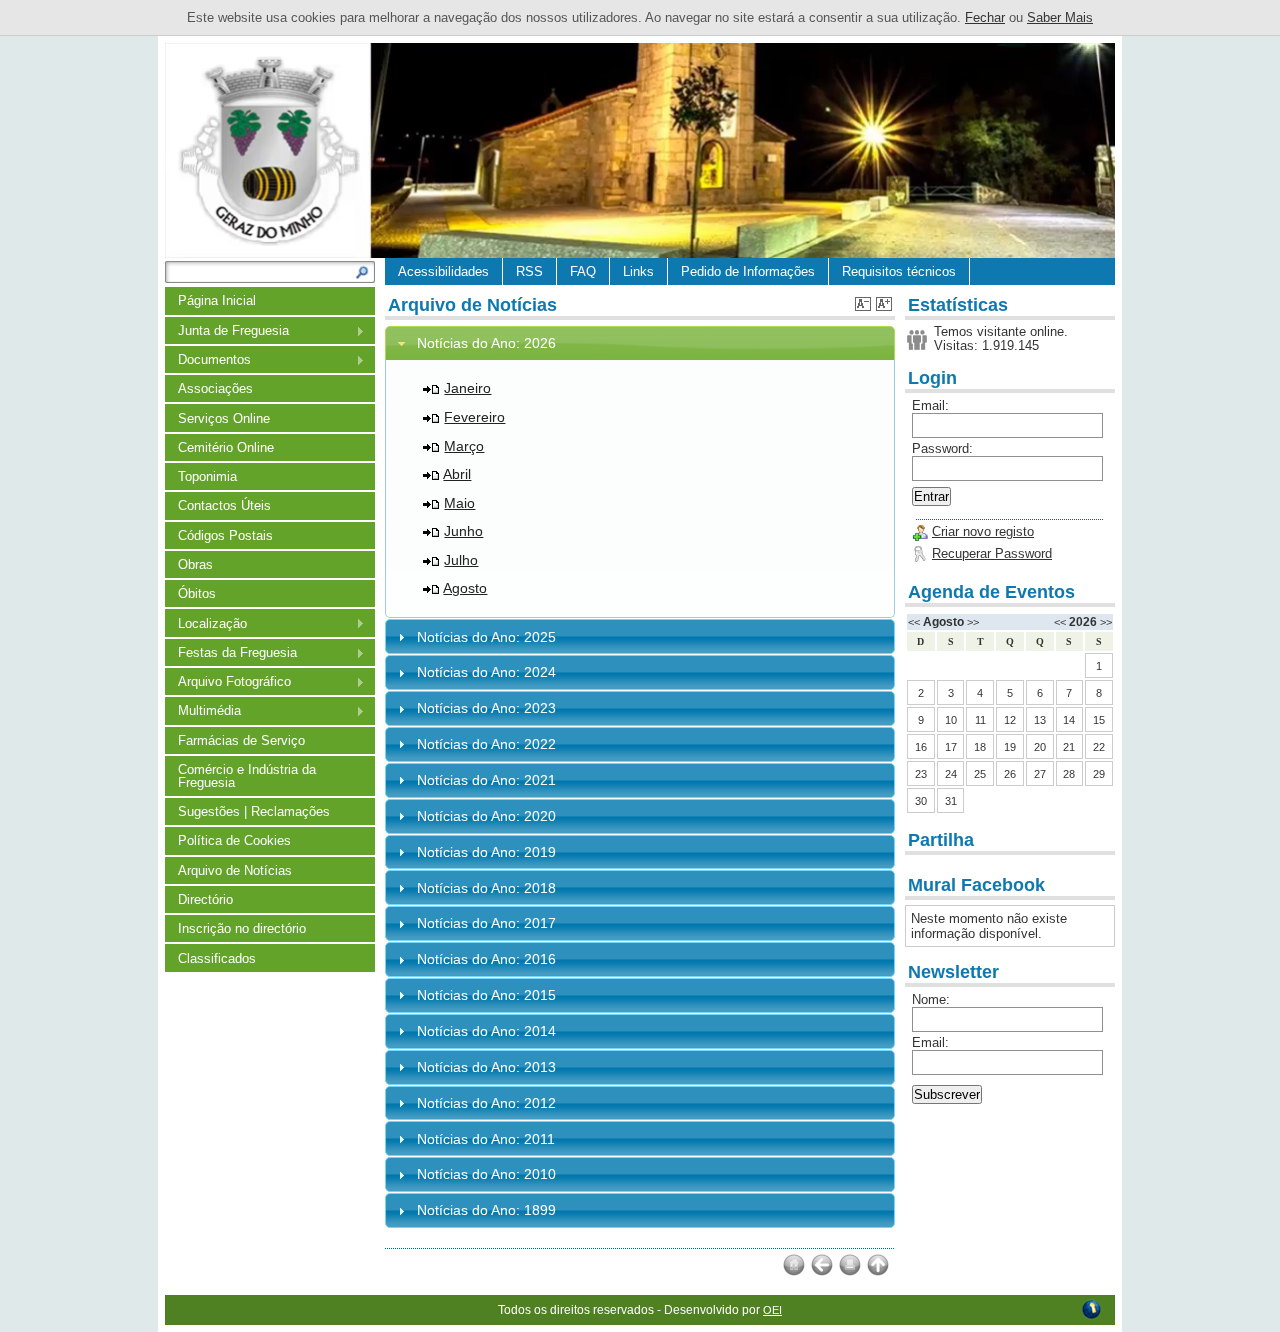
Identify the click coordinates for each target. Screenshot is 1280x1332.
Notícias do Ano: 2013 (486, 1067)
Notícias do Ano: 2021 (486, 780)
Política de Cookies (234, 840)
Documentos (208, 360)
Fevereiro (474, 417)
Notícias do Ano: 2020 (486, 816)
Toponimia (207, 476)
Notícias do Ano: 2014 (486, 1031)
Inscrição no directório (242, 928)
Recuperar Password (992, 553)
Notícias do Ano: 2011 (486, 1139)
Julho (461, 560)
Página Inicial (217, 300)
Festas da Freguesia (231, 653)
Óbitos (197, 593)
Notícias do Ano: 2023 (486, 708)
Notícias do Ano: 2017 (486, 923)
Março (464, 446)
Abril (457, 474)
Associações (215, 388)
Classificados (217, 958)
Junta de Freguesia (227, 331)
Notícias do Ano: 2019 (486, 852)
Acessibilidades (443, 271)
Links (638, 271)
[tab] (640, 343)
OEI (772, 1310)
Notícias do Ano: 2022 (486, 744)
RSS (529, 271)
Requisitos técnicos (899, 271)
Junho (463, 531)
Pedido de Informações (748, 271)
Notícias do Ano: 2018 (486, 888)
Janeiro (467, 388)
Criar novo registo (983, 531)
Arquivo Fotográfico (228, 682)
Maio (459, 503)
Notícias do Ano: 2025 (486, 637)
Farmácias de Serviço (241, 740)
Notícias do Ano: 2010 (486, 1174)
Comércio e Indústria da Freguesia (247, 776)
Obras (195, 564)
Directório (205, 899)
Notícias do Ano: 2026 (486, 343)
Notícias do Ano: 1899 (486, 1210)
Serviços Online (224, 418)
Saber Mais (1060, 17)
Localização (206, 624)
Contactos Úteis (224, 505)
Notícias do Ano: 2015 (486, 995)
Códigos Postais (225, 535)
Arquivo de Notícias (235, 870)
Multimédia (203, 711)
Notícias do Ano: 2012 (486, 1103)
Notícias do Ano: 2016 (486, 959)
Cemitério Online (226, 447)
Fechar (985, 17)
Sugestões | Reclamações (254, 811)
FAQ (583, 271)
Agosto (465, 588)
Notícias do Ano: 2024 (486, 672)
